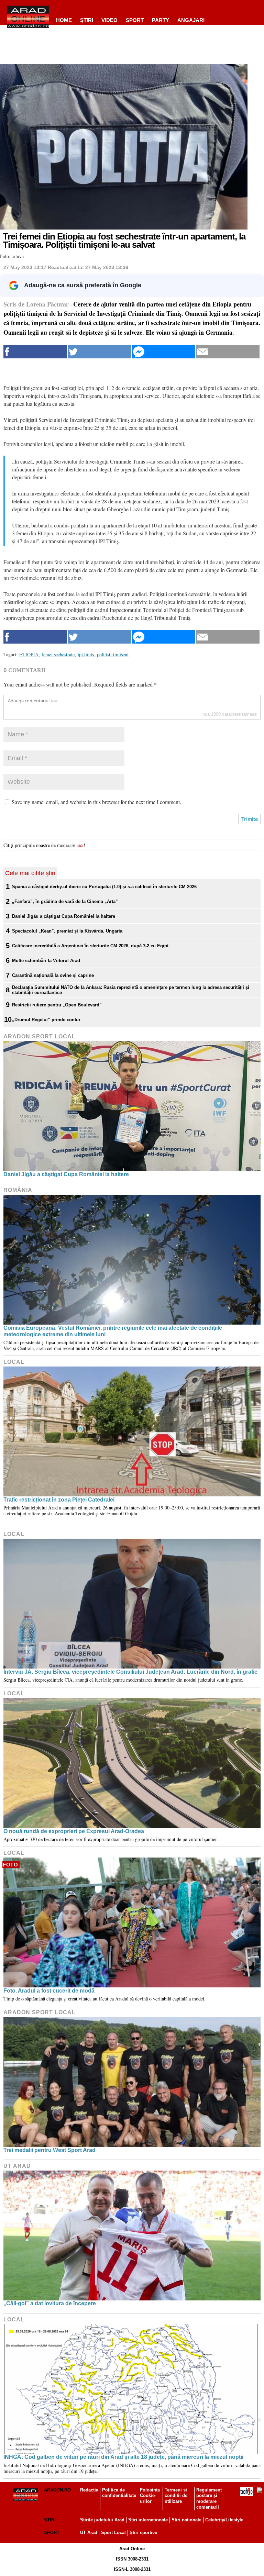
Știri (50, 2520)
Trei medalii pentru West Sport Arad (49, 2150)
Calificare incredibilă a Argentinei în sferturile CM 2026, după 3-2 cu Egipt (90, 946)
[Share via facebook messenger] (164, 352)
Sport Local (113, 2533)
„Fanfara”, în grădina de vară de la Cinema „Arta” (65, 901)
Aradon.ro (57, 2490)
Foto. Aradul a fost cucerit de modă (49, 1991)
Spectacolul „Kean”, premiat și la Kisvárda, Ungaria (67, 931)
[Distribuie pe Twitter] (100, 352)
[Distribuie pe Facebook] (35, 352)
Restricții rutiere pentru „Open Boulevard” (57, 1005)
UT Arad (17, 2166)
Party (161, 20)
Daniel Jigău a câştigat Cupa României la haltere (64, 916)
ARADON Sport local (40, 1036)
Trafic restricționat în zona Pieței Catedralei (59, 1500)
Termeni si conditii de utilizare (176, 2496)
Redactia (89, 2490)
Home (64, 20)
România (18, 1190)
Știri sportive (143, 2533)
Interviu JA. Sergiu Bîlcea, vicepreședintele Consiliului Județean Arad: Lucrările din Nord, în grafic (130, 1672)
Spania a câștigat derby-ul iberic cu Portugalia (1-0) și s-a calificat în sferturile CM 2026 (104, 887)
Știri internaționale (148, 2520)
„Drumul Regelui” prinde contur (46, 1020)
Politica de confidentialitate (119, 2493)
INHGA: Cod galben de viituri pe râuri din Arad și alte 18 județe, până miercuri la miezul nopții (123, 2457)
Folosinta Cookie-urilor (150, 2496)
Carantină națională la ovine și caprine (53, 975)
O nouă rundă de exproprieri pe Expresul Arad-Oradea (74, 1831)
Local (14, 1362)
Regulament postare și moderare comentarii (209, 2499)
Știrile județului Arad (102, 2520)
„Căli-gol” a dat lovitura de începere (50, 2303)
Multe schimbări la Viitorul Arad (46, 961)
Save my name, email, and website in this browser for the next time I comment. (96, 802)
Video (109, 20)
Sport (135, 20)
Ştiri (87, 20)
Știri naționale (186, 2520)
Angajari (191, 20)
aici (80, 845)
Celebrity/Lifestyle (224, 2520)
